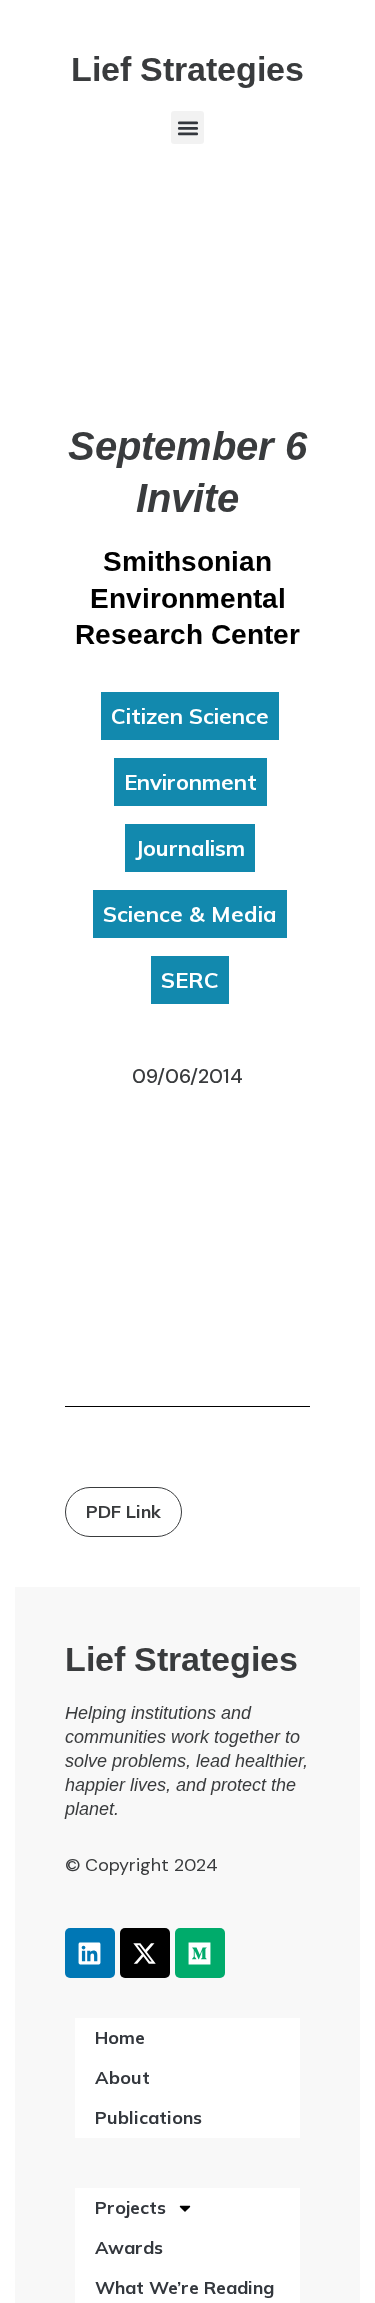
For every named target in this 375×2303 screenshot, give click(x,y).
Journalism (190, 848)
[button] (187, 127)
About (122, 2077)
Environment (190, 782)
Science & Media (190, 914)
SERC (190, 980)
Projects (130, 2207)
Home (120, 2037)
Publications (148, 2117)
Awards (129, 2247)
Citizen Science (190, 716)
